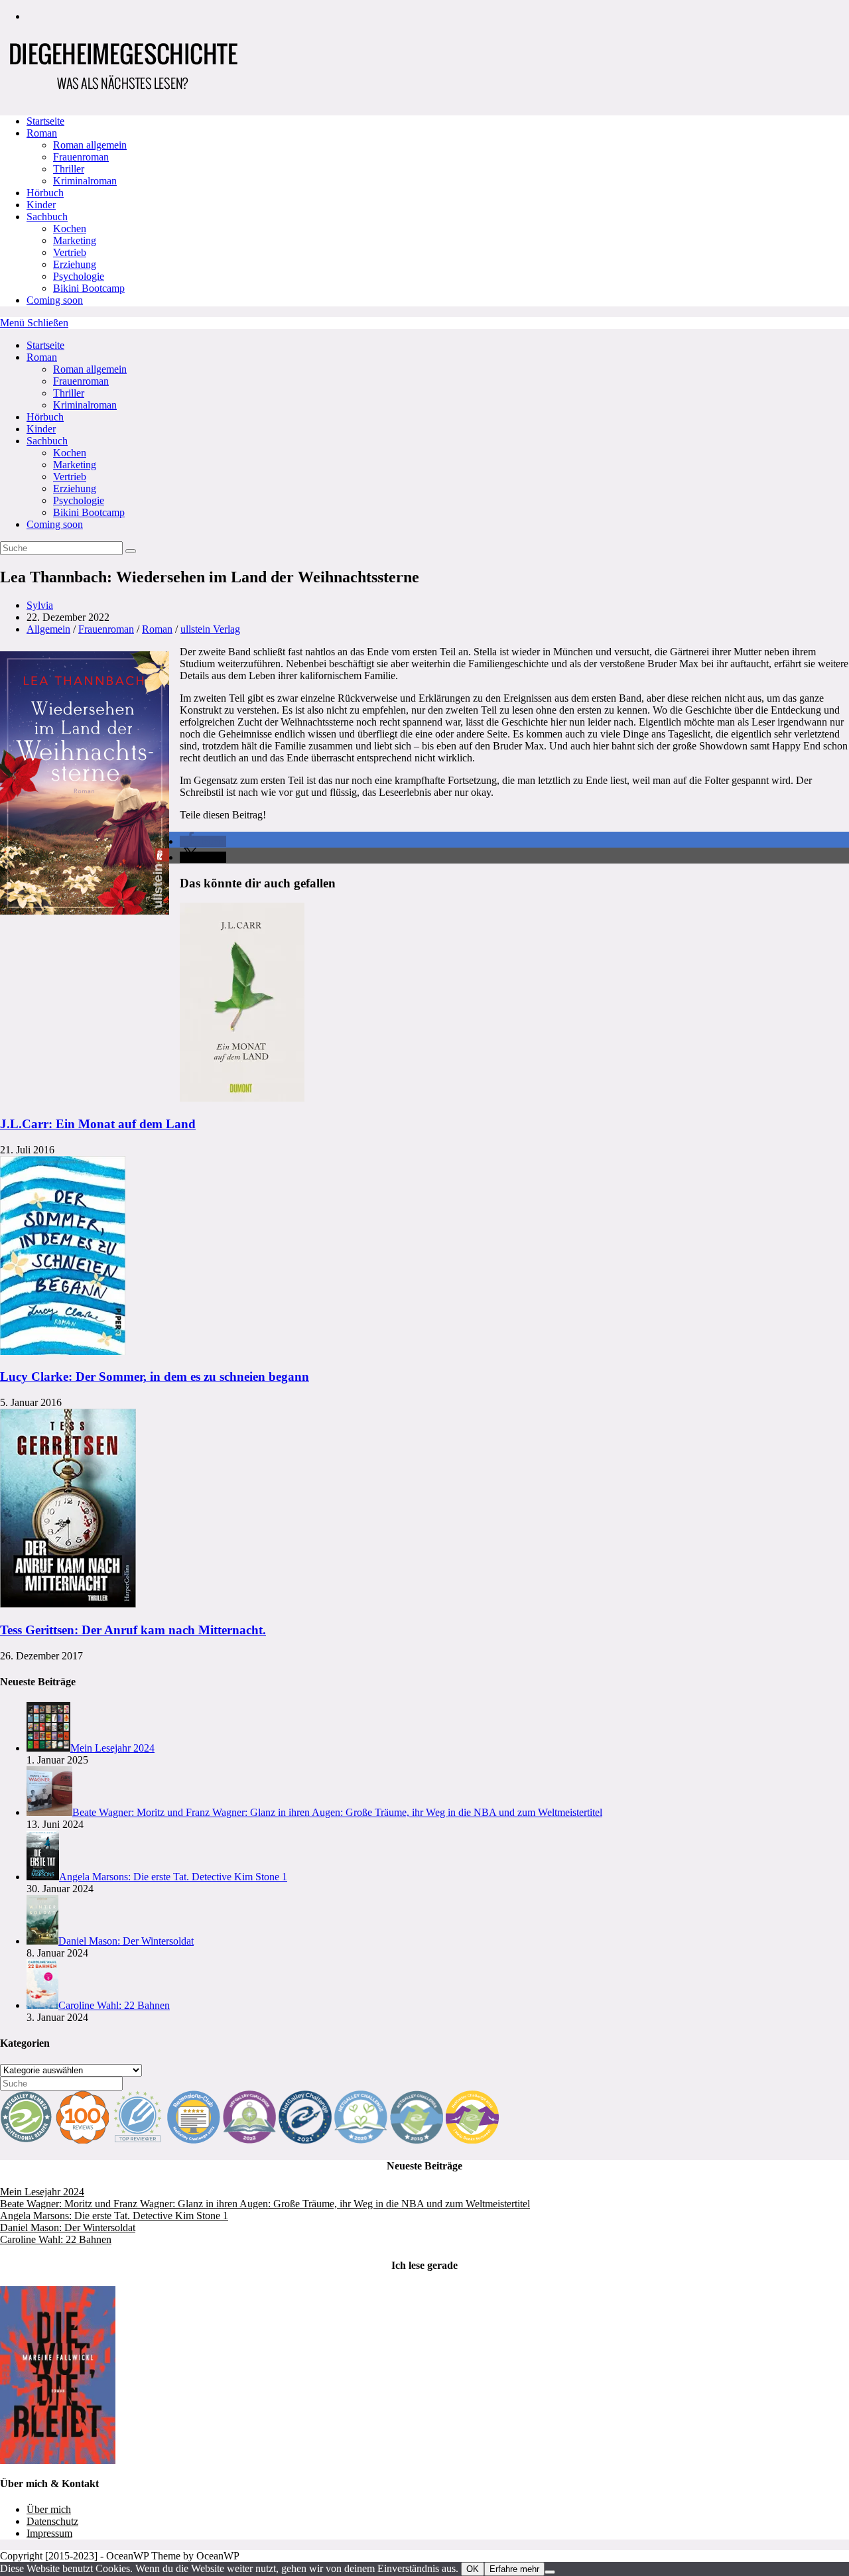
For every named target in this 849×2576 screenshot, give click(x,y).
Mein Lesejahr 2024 (42, 2192)
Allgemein (48, 629)
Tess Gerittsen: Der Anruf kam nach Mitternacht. (133, 1630)
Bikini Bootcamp (89, 512)
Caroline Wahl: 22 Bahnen (56, 2239)
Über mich (49, 2509)
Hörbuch (45, 417)
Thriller (69, 393)
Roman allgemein (90, 369)
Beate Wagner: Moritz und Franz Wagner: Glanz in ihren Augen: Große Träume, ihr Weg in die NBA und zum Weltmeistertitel (265, 2204)
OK (473, 2569)
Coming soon (55, 524)
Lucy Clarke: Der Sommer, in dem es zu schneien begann (155, 1377)
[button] (203, 841)
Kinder (41, 429)
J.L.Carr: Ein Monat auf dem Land (98, 1124)
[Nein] (550, 2572)
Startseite (45, 345)
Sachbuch (47, 441)
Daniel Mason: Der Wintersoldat (68, 2227)
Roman (42, 357)
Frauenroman (81, 381)
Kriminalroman (85, 405)
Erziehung (75, 488)
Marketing (75, 465)
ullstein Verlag (210, 629)
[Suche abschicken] (131, 551)
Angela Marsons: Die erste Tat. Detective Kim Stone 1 (114, 2216)
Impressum (49, 2533)
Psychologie (79, 500)
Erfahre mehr (514, 2569)
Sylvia (40, 605)
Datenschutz (52, 2521)
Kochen (70, 453)
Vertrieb (70, 477)
